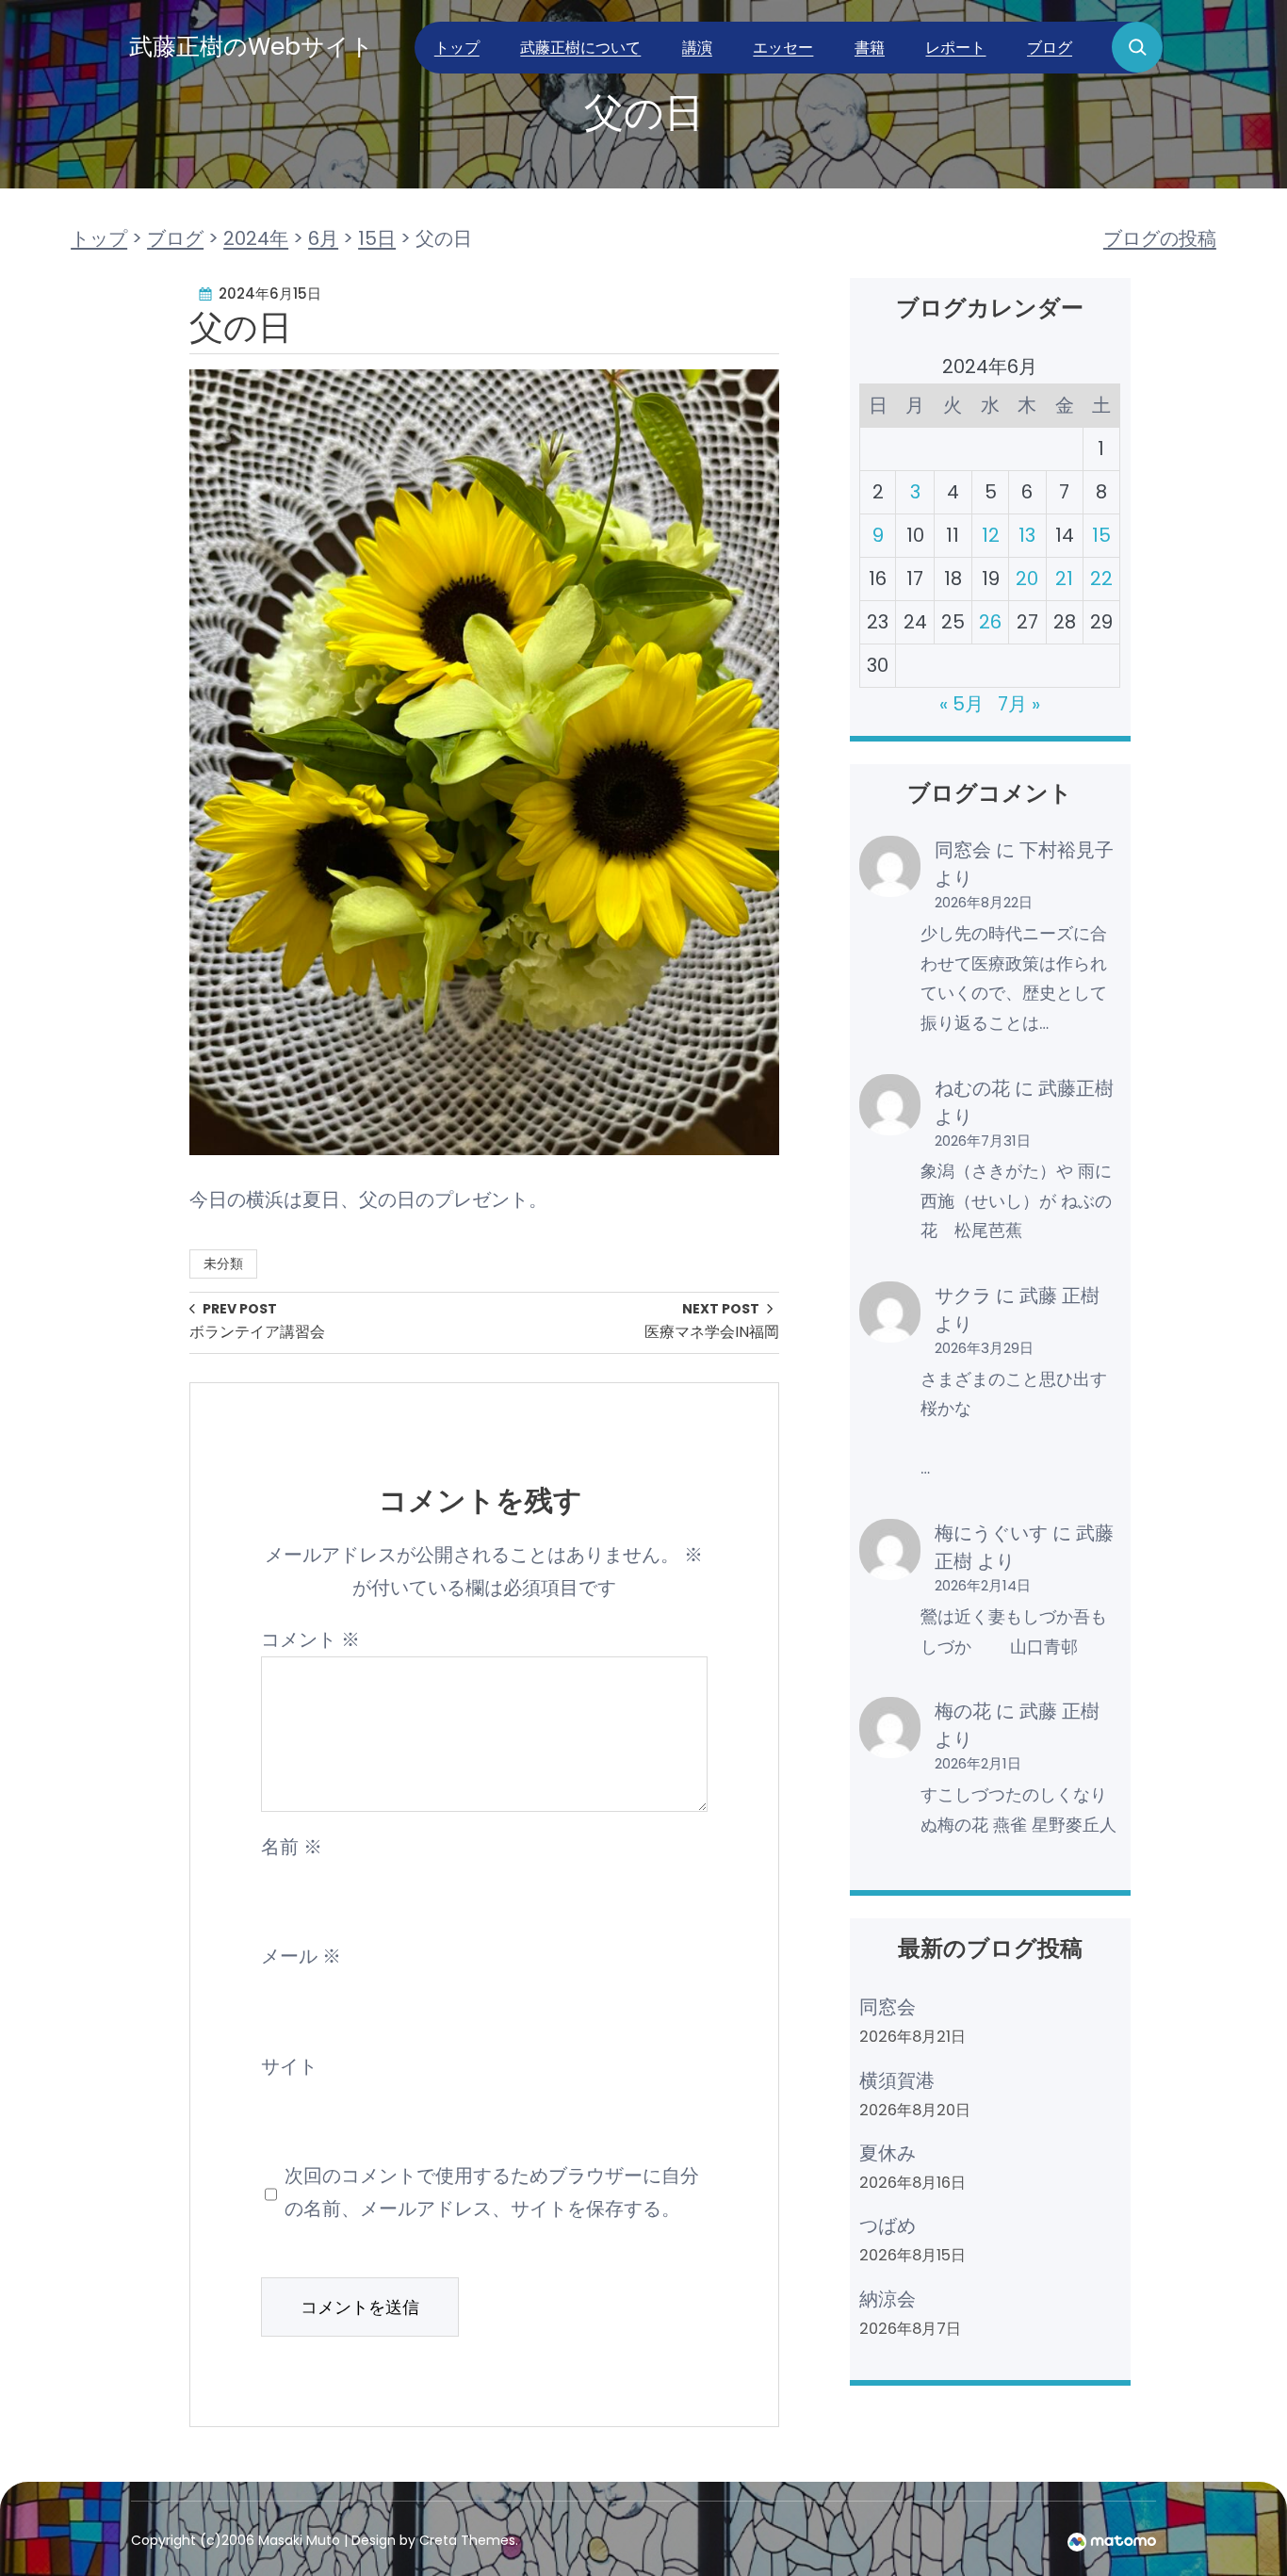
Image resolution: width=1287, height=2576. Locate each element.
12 (991, 535)
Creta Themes (467, 2540)
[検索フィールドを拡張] (1137, 47)
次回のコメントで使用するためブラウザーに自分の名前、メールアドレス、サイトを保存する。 (492, 2192)
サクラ (963, 1296)
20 (1027, 579)
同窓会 (963, 850)
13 (1027, 535)
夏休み (888, 2153)
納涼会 (888, 2299)
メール (301, 1956)
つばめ (888, 2225)
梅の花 (963, 1711)
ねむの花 (972, 1088)
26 (990, 622)
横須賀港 (897, 2080)
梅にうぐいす (991, 1533)
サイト (289, 2066)
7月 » (1019, 704)
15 (1101, 535)
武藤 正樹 (1059, 1296)
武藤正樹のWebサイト (252, 47)
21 (1064, 579)
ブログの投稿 (1160, 238)
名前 (292, 1847)
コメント (310, 1639)
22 (1101, 579)
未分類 (223, 1264)
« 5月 (961, 704)
